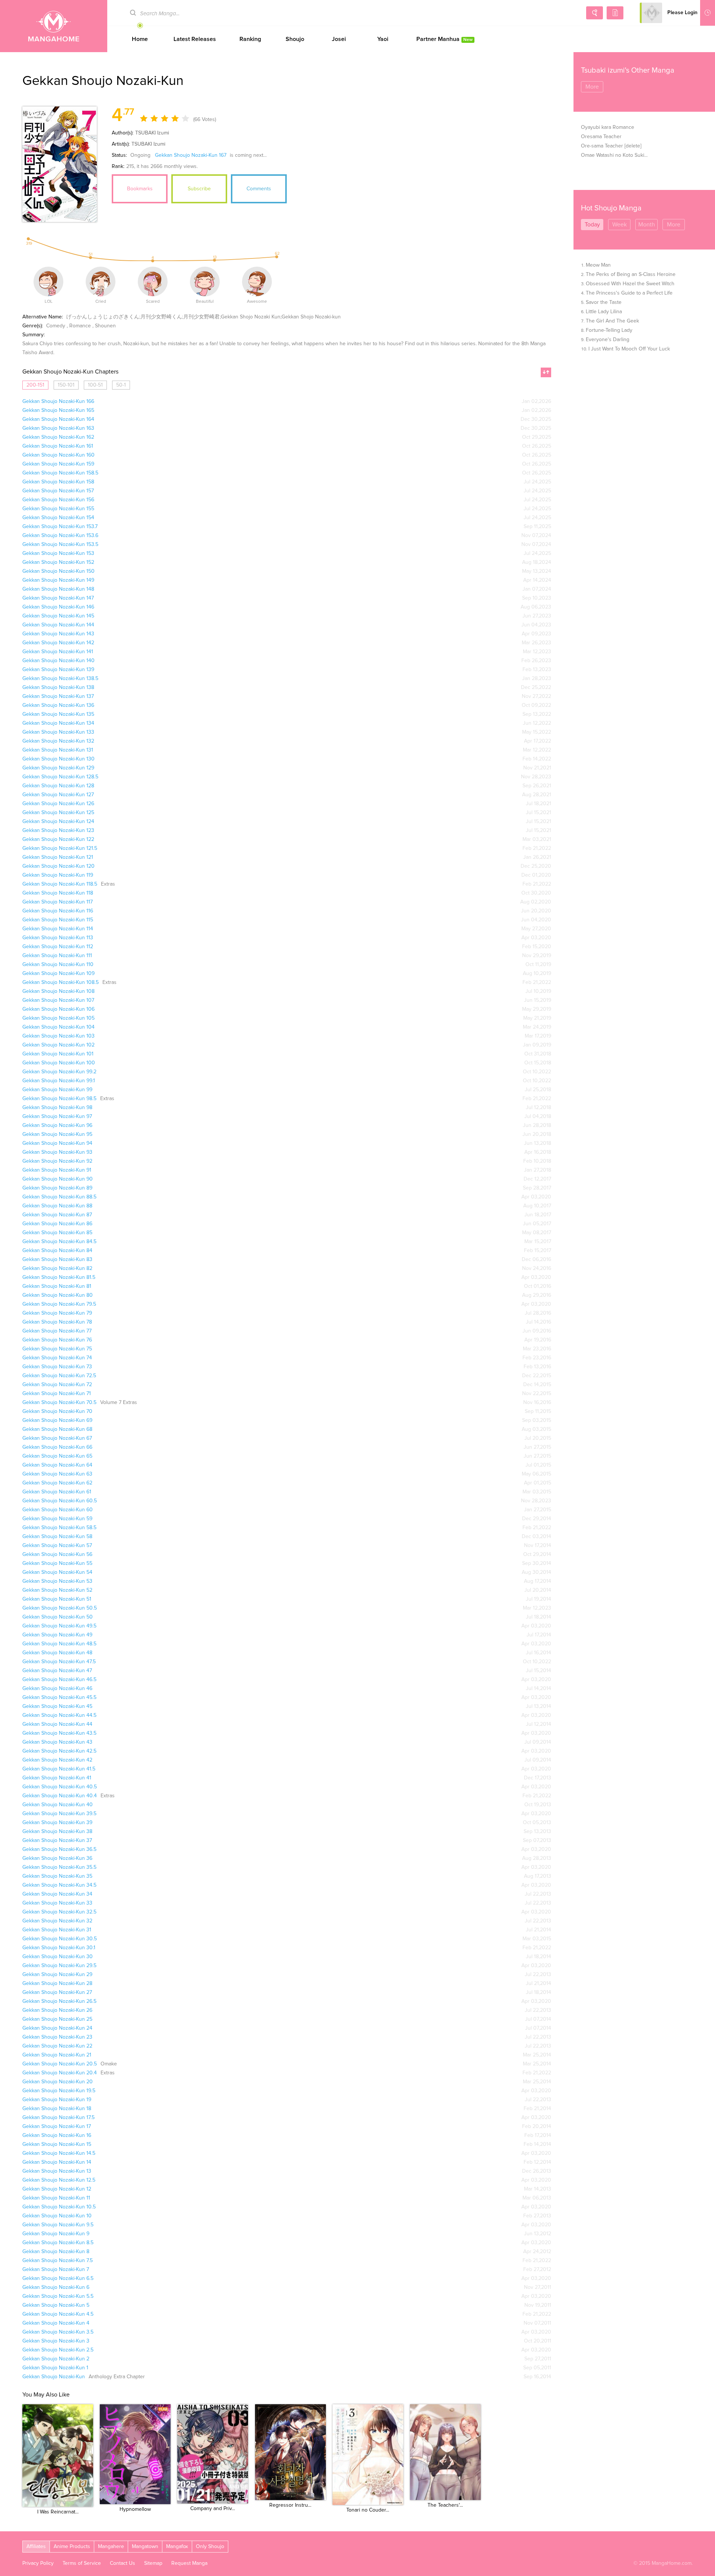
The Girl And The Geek (612, 321)
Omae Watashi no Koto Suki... (614, 155)
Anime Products (72, 2547)
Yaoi (383, 39)
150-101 (66, 385)
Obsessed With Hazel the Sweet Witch (630, 284)
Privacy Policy (38, 2563)
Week (619, 225)
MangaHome (54, 26)
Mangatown (145, 2547)
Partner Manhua (444, 39)
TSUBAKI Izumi (152, 133)
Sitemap (153, 2563)
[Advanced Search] (595, 13)
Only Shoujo (210, 2547)
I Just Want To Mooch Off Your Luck (629, 349)
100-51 (95, 385)
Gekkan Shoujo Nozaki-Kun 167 (191, 155)
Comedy (56, 326)
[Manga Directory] (615, 13)
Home (140, 39)
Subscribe (199, 189)
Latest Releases (195, 39)
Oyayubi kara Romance (608, 127)
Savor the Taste (604, 302)
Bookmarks (140, 189)
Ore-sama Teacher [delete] (611, 146)
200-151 (35, 385)
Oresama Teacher (601, 137)
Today (592, 225)
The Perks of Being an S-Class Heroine (631, 274)
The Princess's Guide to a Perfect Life (629, 293)
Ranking (250, 39)
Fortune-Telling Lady (609, 330)
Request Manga (189, 2563)
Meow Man (598, 265)
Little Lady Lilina (604, 312)
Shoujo (295, 39)
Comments (259, 189)
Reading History (708, 13)
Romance (80, 326)
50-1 (121, 385)
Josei (339, 39)
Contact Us (123, 2563)
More (592, 87)
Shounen (105, 326)
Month (647, 225)
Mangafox (177, 2547)
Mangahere (111, 2547)
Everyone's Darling (608, 340)
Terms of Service (82, 2563)
